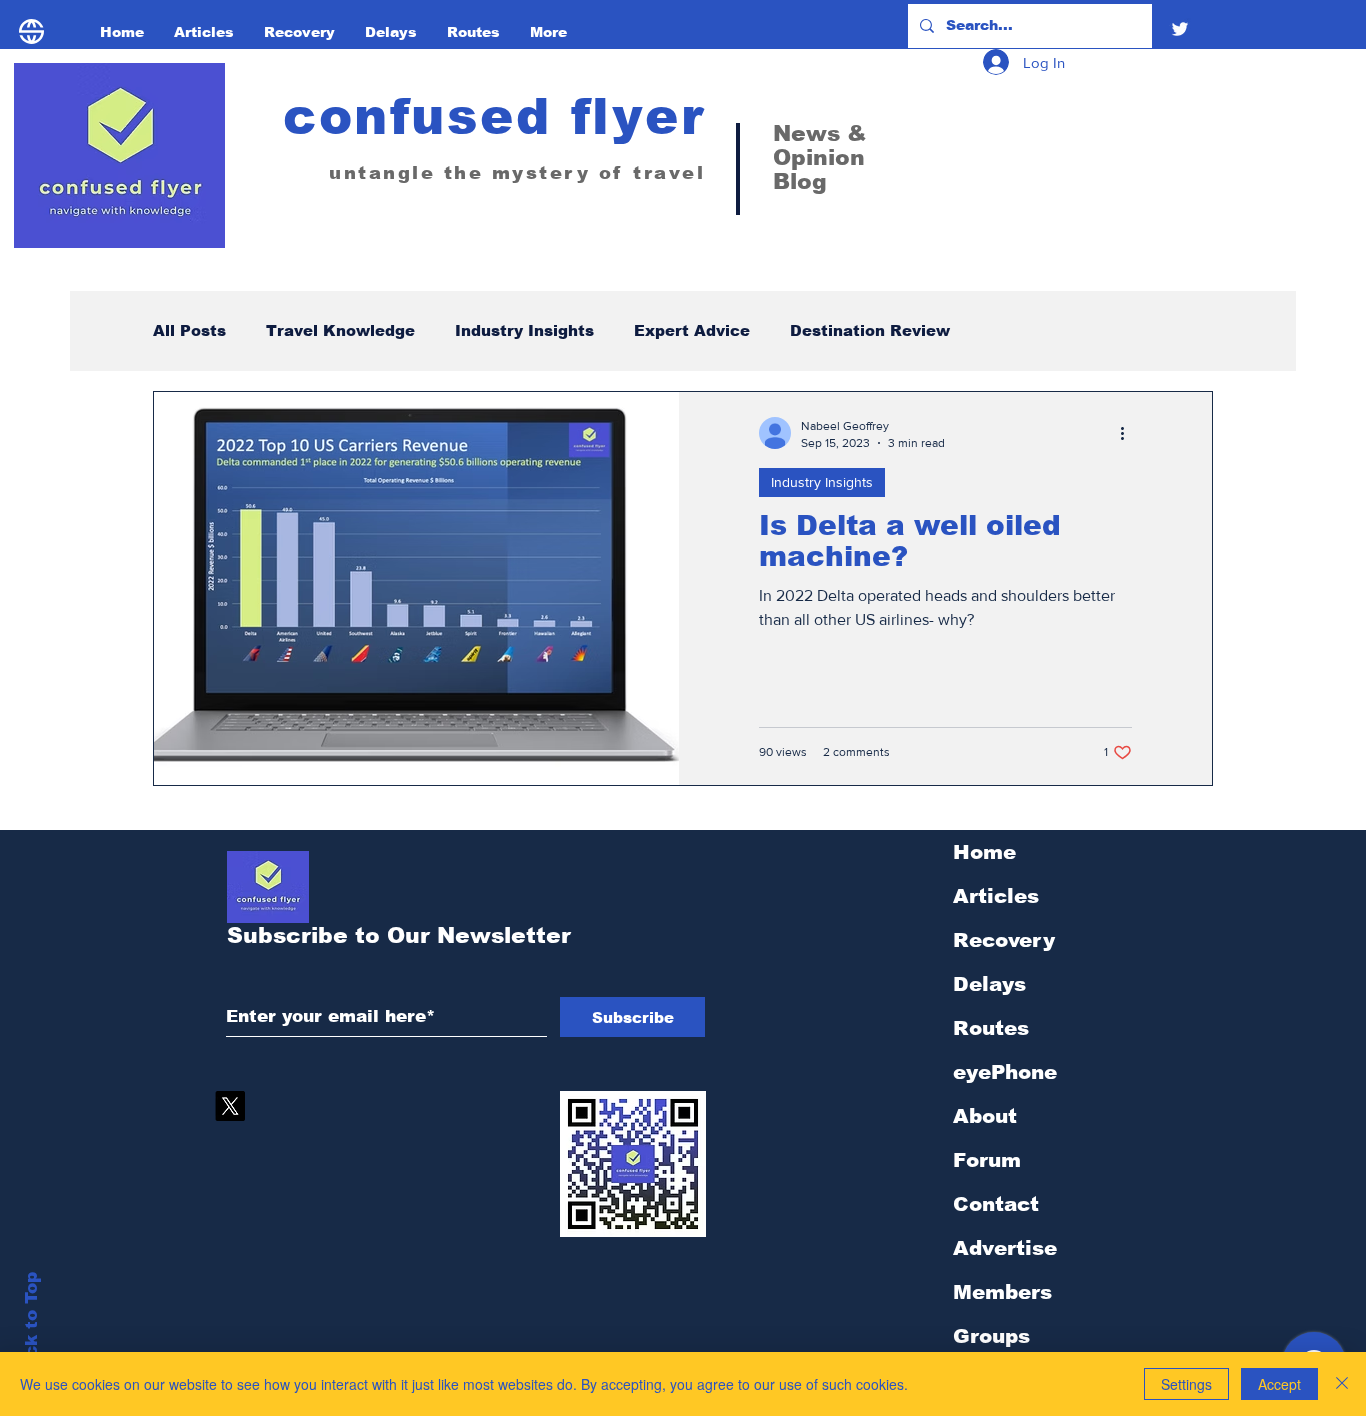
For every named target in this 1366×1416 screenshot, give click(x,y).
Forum (987, 1160)
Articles (996, 896)
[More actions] (1129, 433)
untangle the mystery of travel (517, 173)
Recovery (1004, 940)
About (985, 1116)
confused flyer (494, 117)
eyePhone (1005, 1072)
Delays (989, 984)
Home (984, 852)
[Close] (1342, 1384)
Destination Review (870, 330)
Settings (1186, 1384)
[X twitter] (230, 1106)
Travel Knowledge (340, 330)
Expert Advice (692, 330)
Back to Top (31, 1326)
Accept (1279, 1384)
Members (1002, 1292)
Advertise (1005, 1248)
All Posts (189, 330)
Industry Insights (524, 330)
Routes (991, 1028)
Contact (996, 1204)
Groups (991, 1336)
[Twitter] (1180, 29)
